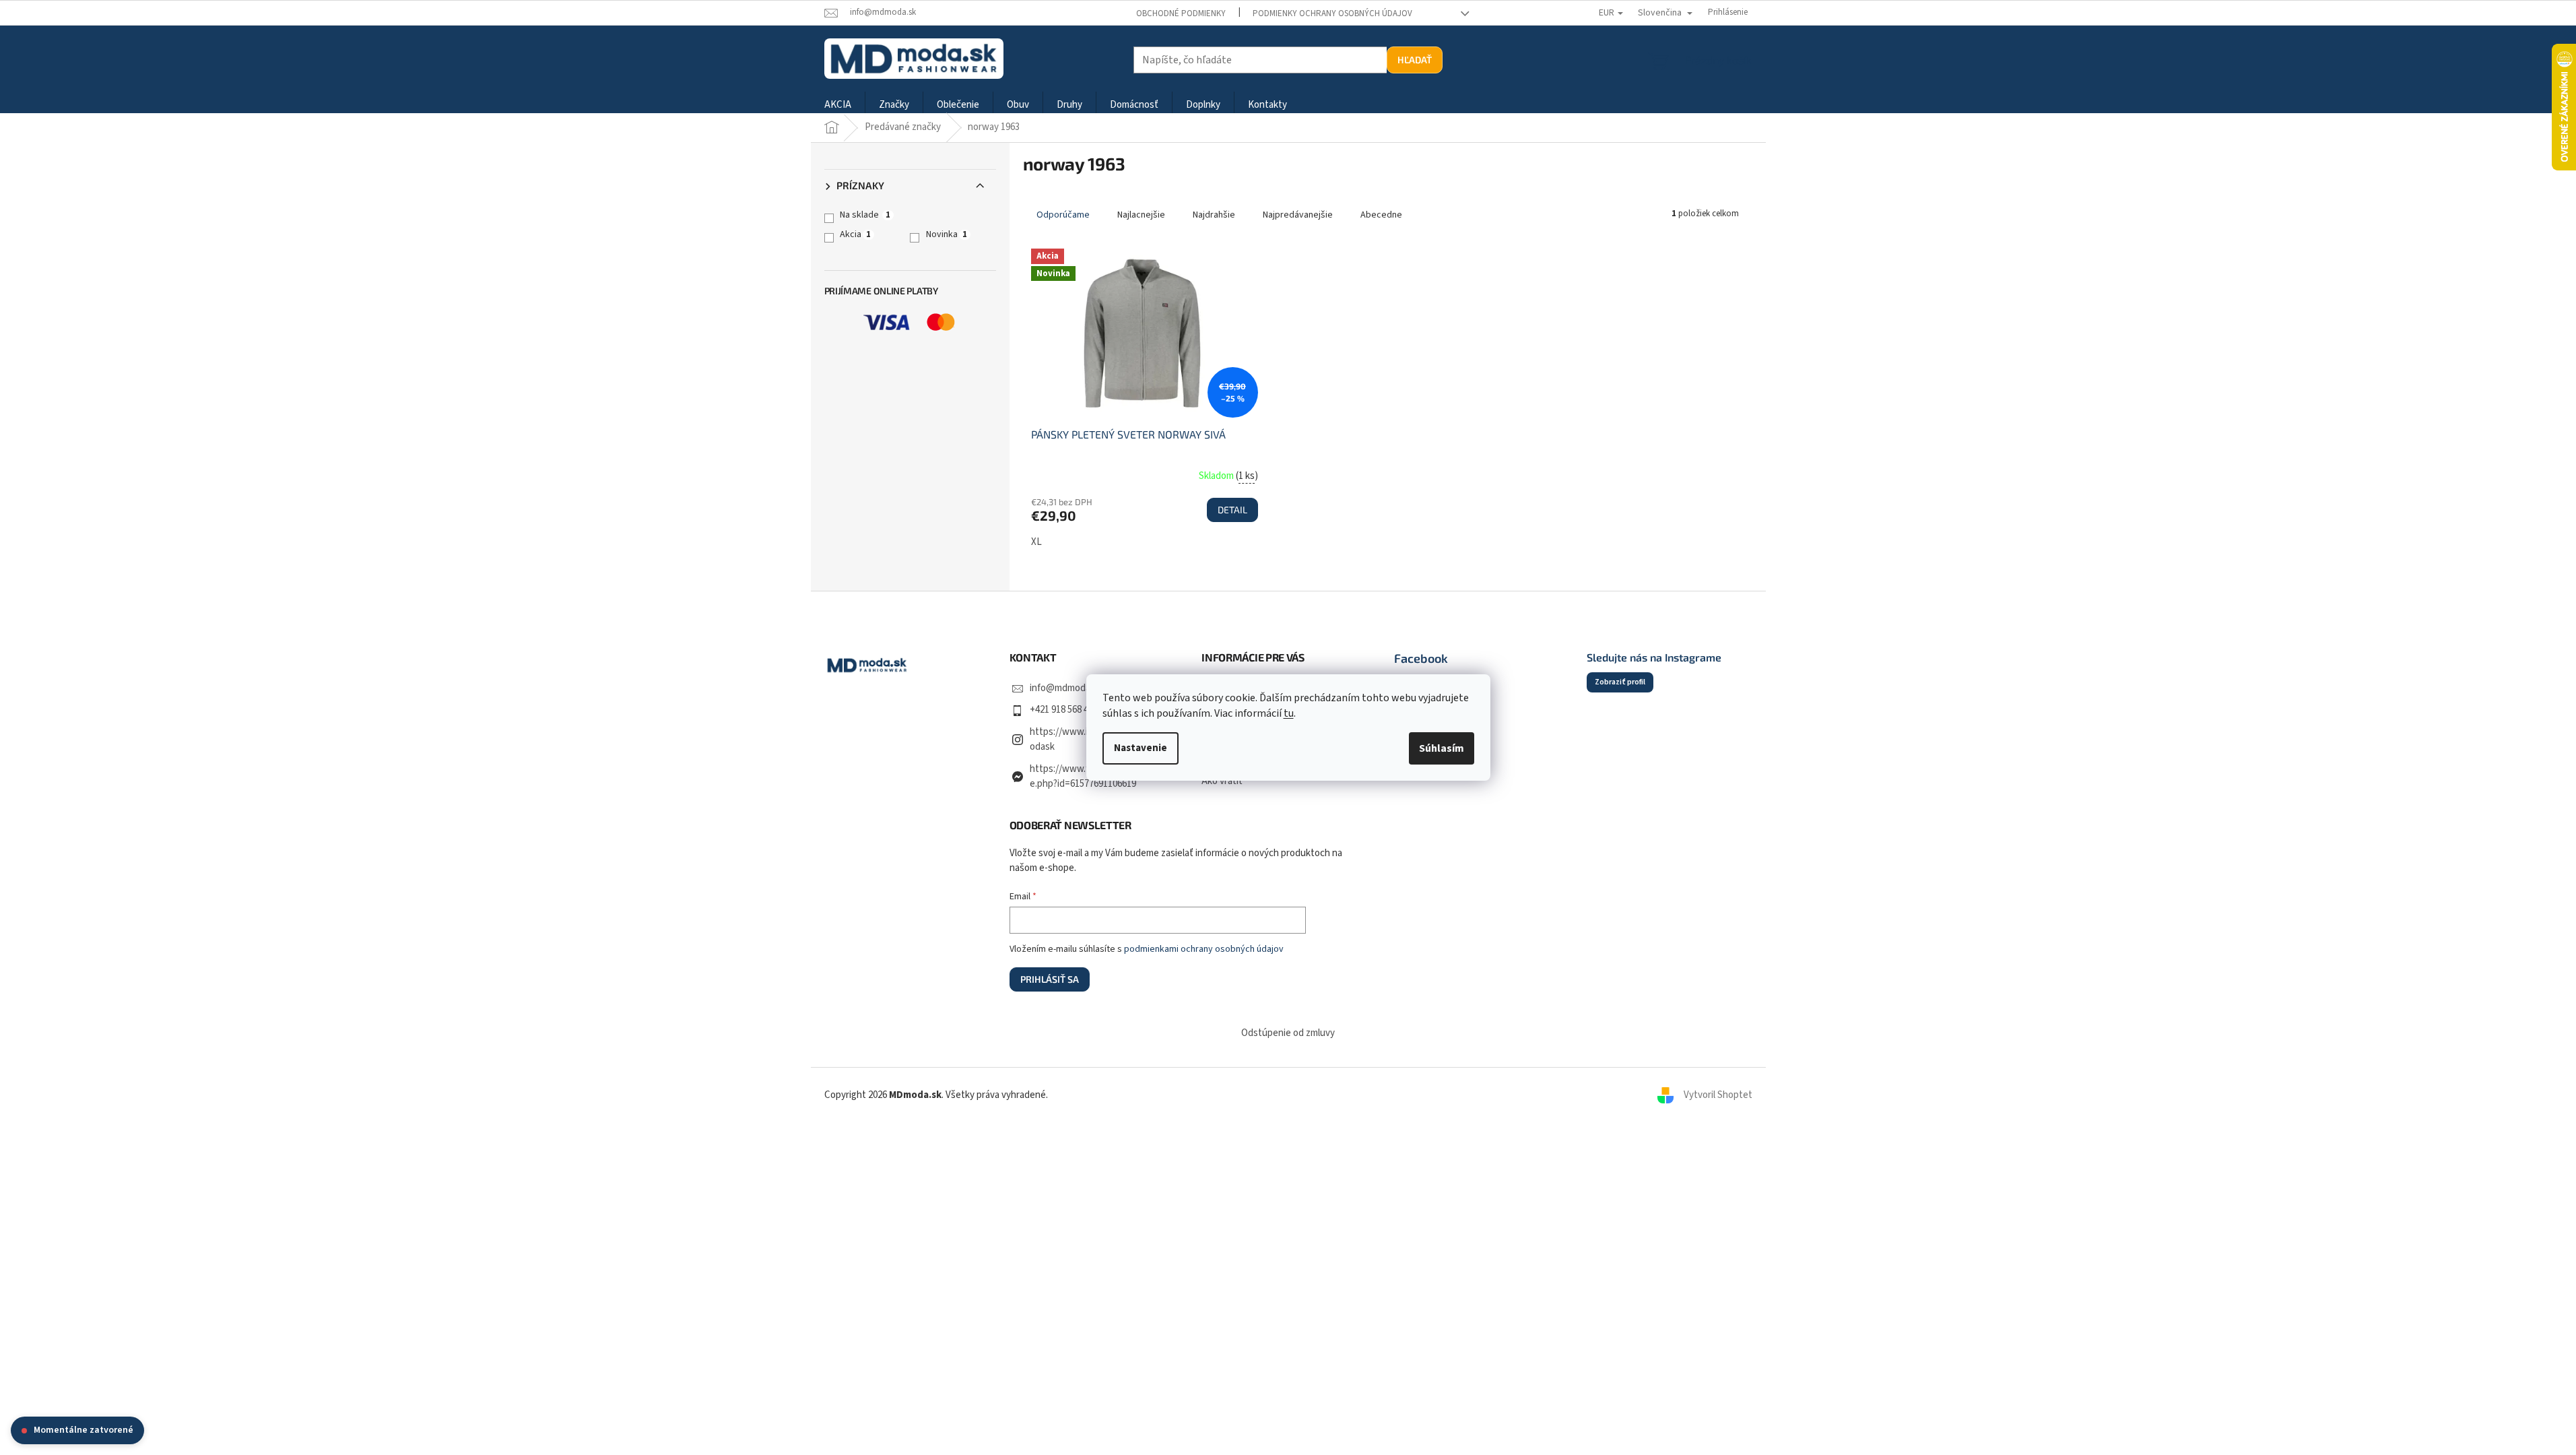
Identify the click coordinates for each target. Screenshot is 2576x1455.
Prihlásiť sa (1050, 979)
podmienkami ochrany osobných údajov (1204, 949)
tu (1289, 713)
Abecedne (1381, 215)
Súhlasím (1442, 748)
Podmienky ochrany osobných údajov (1332, 13)
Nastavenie (1141, 748)
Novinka (947, 234)
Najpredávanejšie (1298, 215)
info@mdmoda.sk (1066, 688)
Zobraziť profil (1620, 682)
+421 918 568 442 (1064, 710)
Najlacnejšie (1141, 215)
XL (1036, 542)
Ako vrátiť (1222, 781)
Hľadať (1415, 60)
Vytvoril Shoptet (1718, 1094)
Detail (1232, 510)
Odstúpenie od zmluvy (1288, 1033)
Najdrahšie (1214, 215)
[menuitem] (838, 105)
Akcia (855, 234)
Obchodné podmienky (1181, 13)
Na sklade (865, 215)
